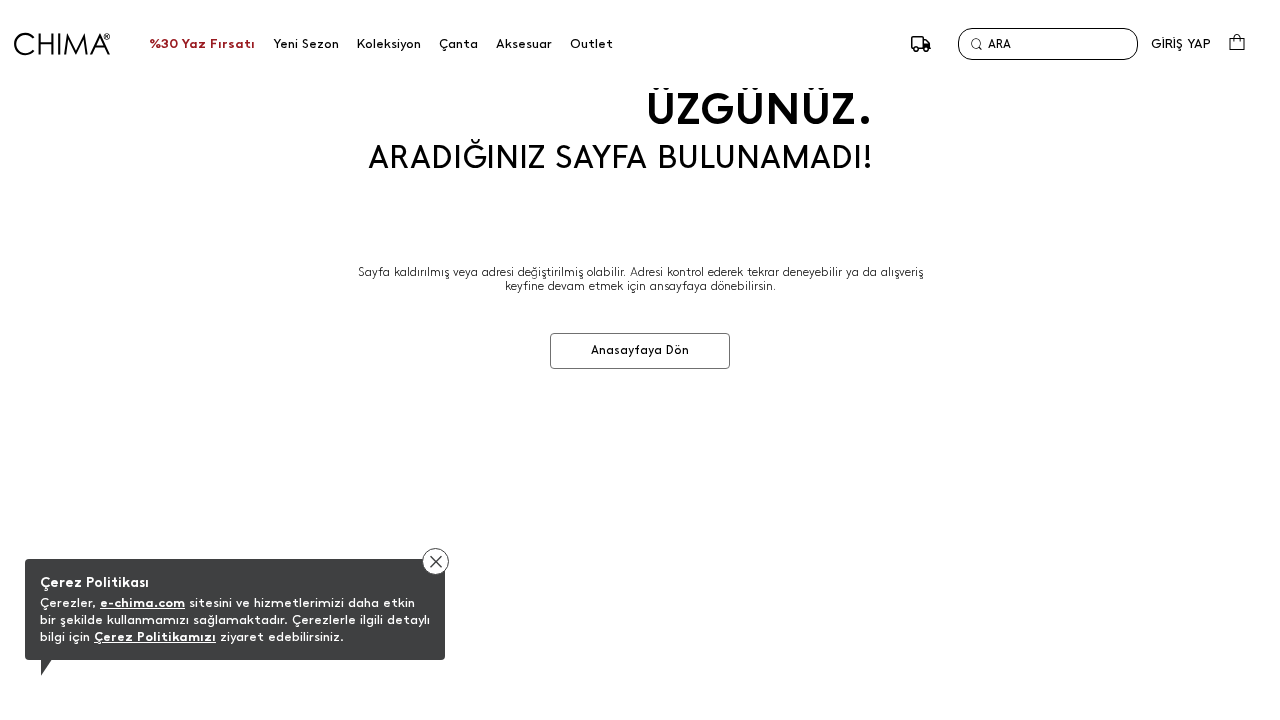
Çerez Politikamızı (155, 636)
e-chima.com (142, 602)
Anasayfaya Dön (640, 350)
